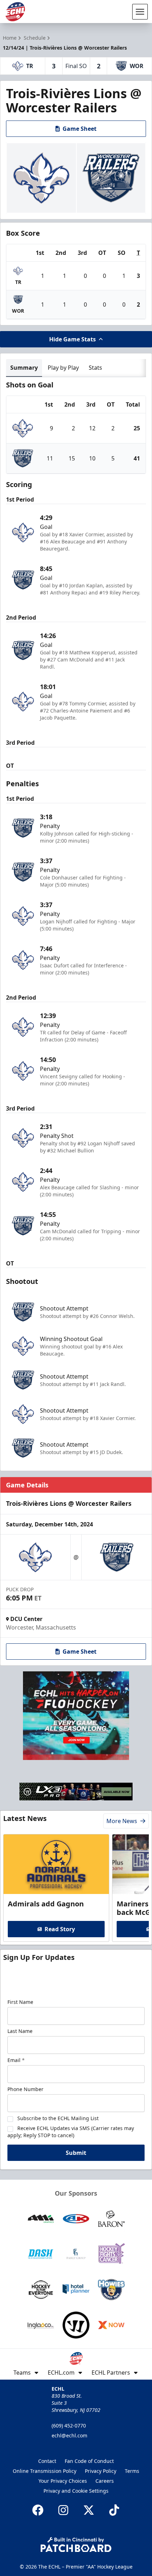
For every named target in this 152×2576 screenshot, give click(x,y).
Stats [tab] (95, 368)
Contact (47, 2461)
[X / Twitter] (89, 2510)
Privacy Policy (101, 2471)
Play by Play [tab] (63, 368)
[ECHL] (15, 12)
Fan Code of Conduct (89, 2461)
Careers (105, 2481)
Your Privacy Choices (63, 2481)
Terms (132, 2471)
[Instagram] (63, 2510)
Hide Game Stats (72, 339)
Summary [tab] (24, 368)
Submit (76, 2153)
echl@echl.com (69, 2435)
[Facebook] (38, 2510)
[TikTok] (114, 2510)
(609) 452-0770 (69, 2426)
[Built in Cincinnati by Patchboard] (76, 2545)
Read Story (60, 1929)
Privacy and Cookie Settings (76, 2491)
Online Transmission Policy (45, 2471)
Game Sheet (80, 129)
